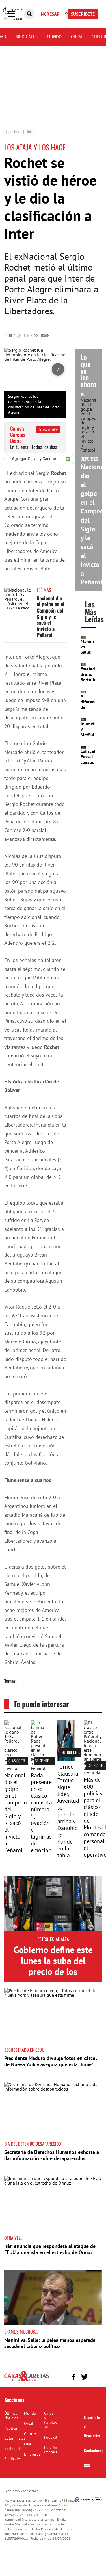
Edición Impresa (51, 2450)
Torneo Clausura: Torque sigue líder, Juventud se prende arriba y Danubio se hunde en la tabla (68, 1811)
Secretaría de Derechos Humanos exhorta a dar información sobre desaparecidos (52, 2155)
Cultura (30, 2434)
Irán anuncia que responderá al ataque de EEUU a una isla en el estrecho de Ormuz (50, 2249)
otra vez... (14, 2238)
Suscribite (48, 429)
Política (11, 2428)
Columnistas (15, 2438)
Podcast (51, 2437)
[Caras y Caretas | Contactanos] (95, 2376)
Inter (22, 1680)
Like (28, 2444)
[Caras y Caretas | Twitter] (84, 2377)
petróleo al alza (53, 1939)
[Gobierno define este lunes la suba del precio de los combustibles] (53, 1904)
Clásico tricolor (22, 1761)
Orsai (77, 37)
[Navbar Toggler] (16, 14)
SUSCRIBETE (83, 14)
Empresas (32, 2454)
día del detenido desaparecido (33, 2144)
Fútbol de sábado (75, 1752)
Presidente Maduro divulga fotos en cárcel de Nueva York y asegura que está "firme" (50, 2061)
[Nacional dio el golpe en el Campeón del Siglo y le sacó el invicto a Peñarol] (18, 598)
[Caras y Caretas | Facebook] (73, 2377)
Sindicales (27, 37)
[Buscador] (29, 14)
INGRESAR (49, 14)
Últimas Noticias (11, 2416)
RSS (87, 2465)
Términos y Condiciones (21, 2491)
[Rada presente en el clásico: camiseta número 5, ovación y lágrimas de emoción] (40, 1768)
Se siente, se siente (50, 1761)
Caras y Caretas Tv (50, 2420)
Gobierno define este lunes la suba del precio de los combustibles (53, 1966)
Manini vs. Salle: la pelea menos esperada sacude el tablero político (50, 2343)
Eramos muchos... (21, 2332)
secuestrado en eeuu (24, 2050)
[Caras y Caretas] (27, 2381)
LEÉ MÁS (44, 590)
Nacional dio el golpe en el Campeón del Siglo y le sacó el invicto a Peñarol (51, 617)
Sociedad (12, 2449)
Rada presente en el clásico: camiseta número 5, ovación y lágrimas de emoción (41, 1813)
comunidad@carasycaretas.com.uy (30, 2519)
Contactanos (94, 2450)
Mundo (54, 37)
